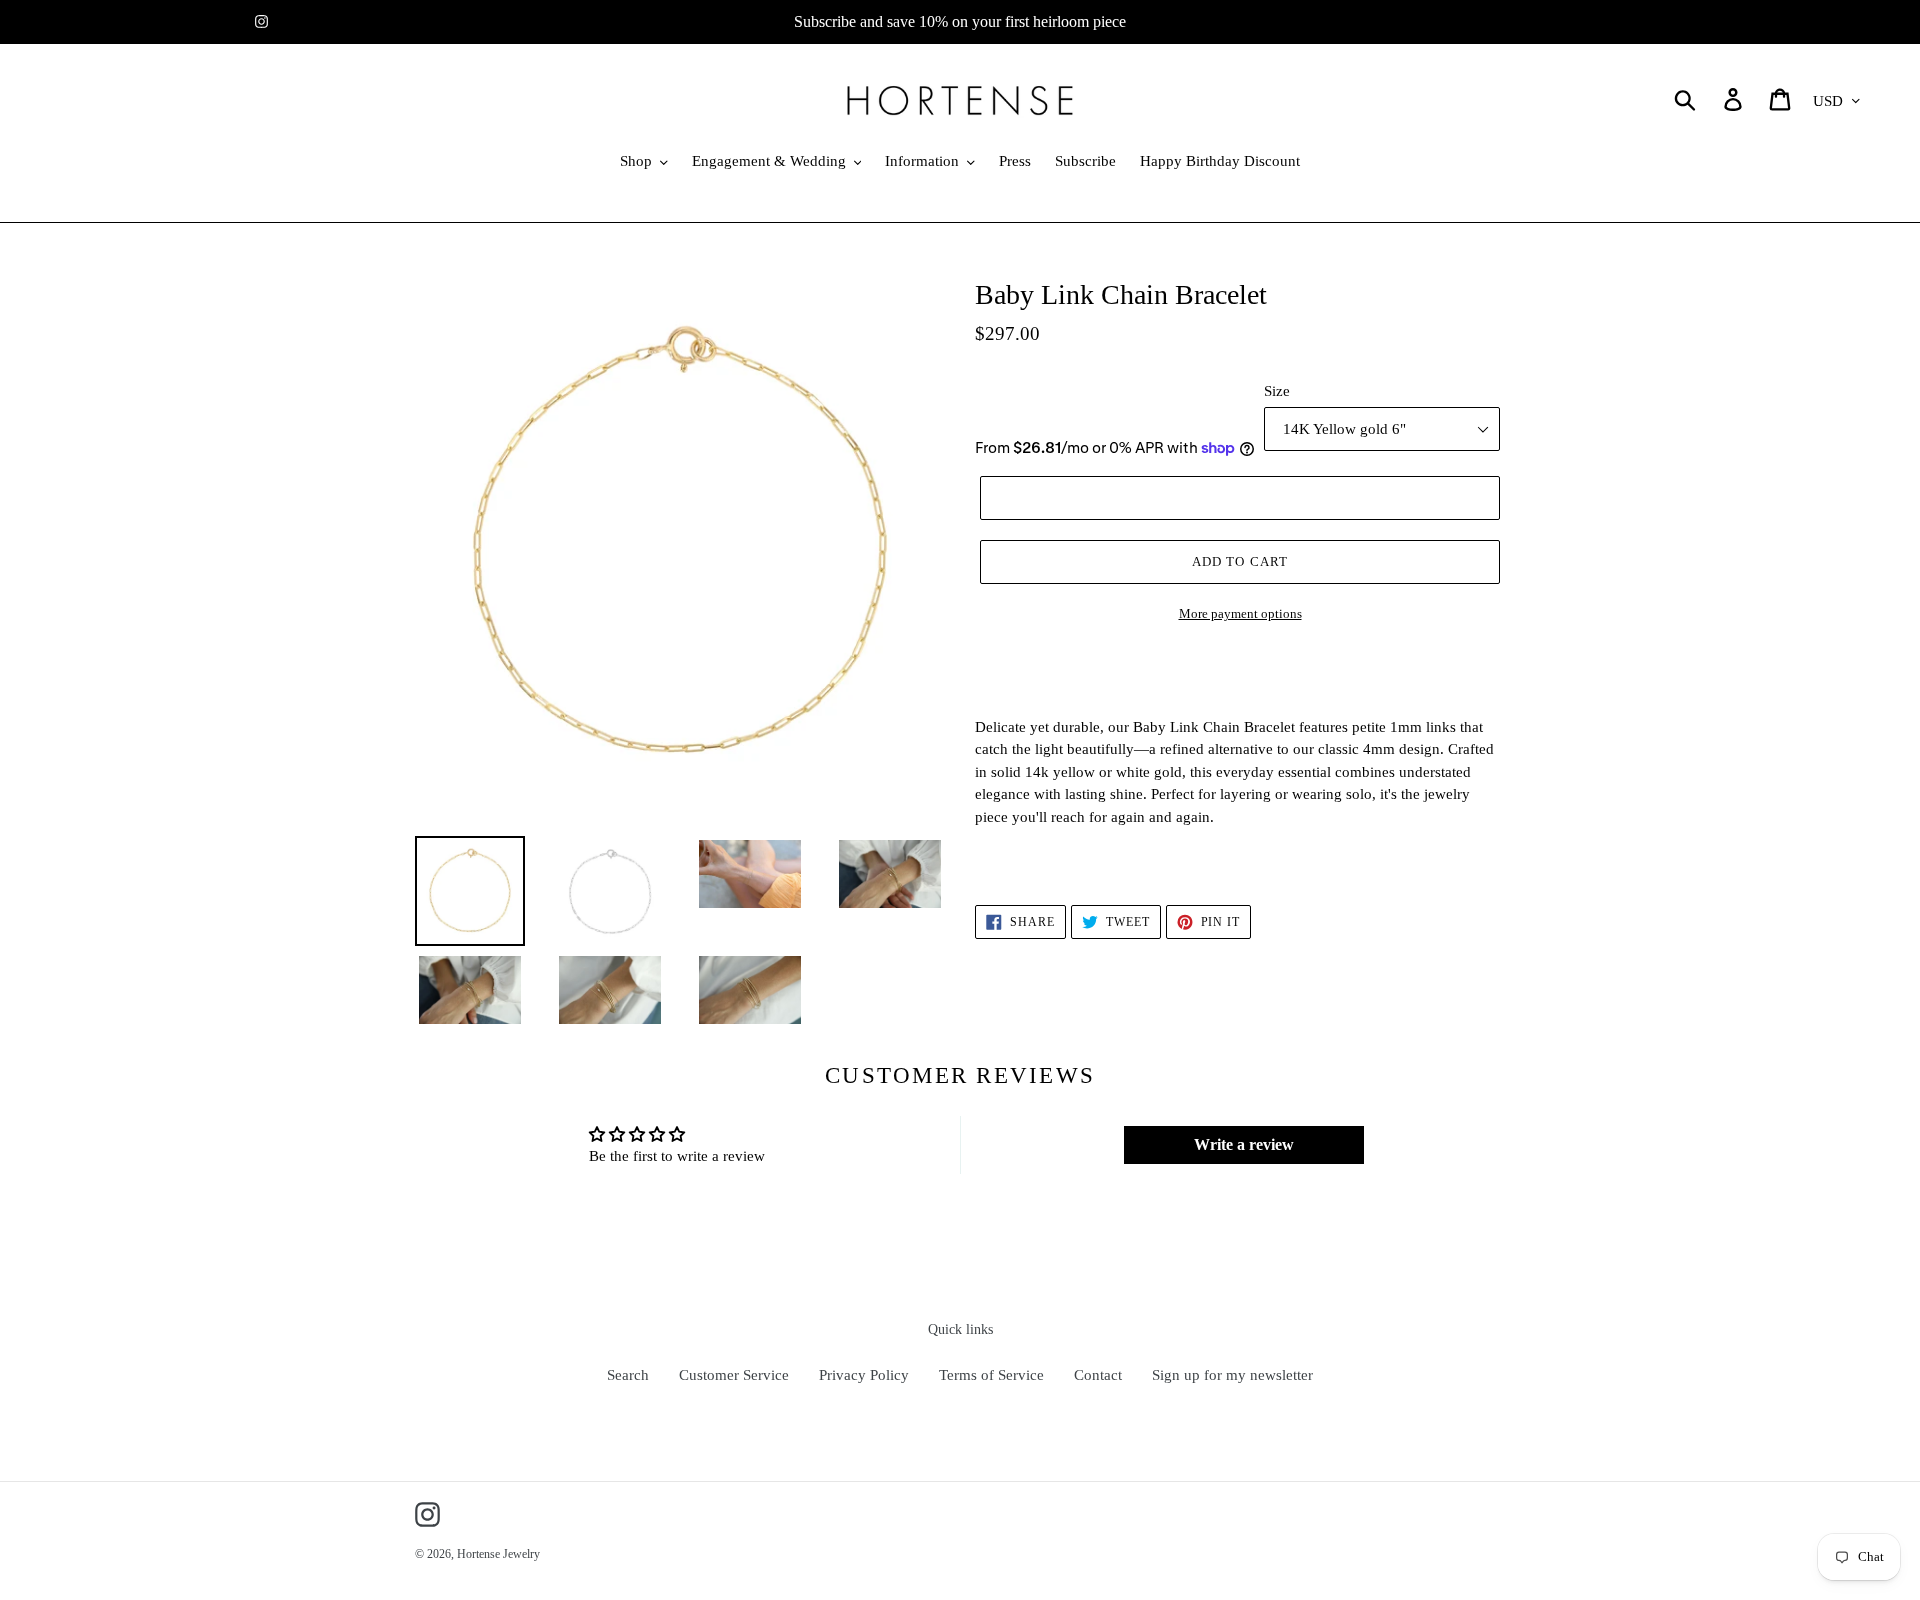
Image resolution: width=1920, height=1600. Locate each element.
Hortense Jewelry (498, 1554)
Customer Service (734, 1375)
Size (1277, 391)
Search (628, 1375)
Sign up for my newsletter (1232, 1375)
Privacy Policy (864, 1375)
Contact (1098, 1375)
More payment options (1240, 613)
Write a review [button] (1244, 1144)
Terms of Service (991, 1375)
